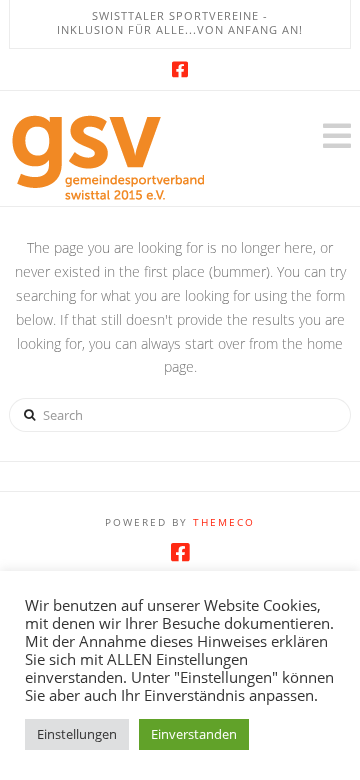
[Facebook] (180, 69)
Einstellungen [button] (77, 734)
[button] (337, 136)
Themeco (224, 522)
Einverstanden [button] (194, 734)
